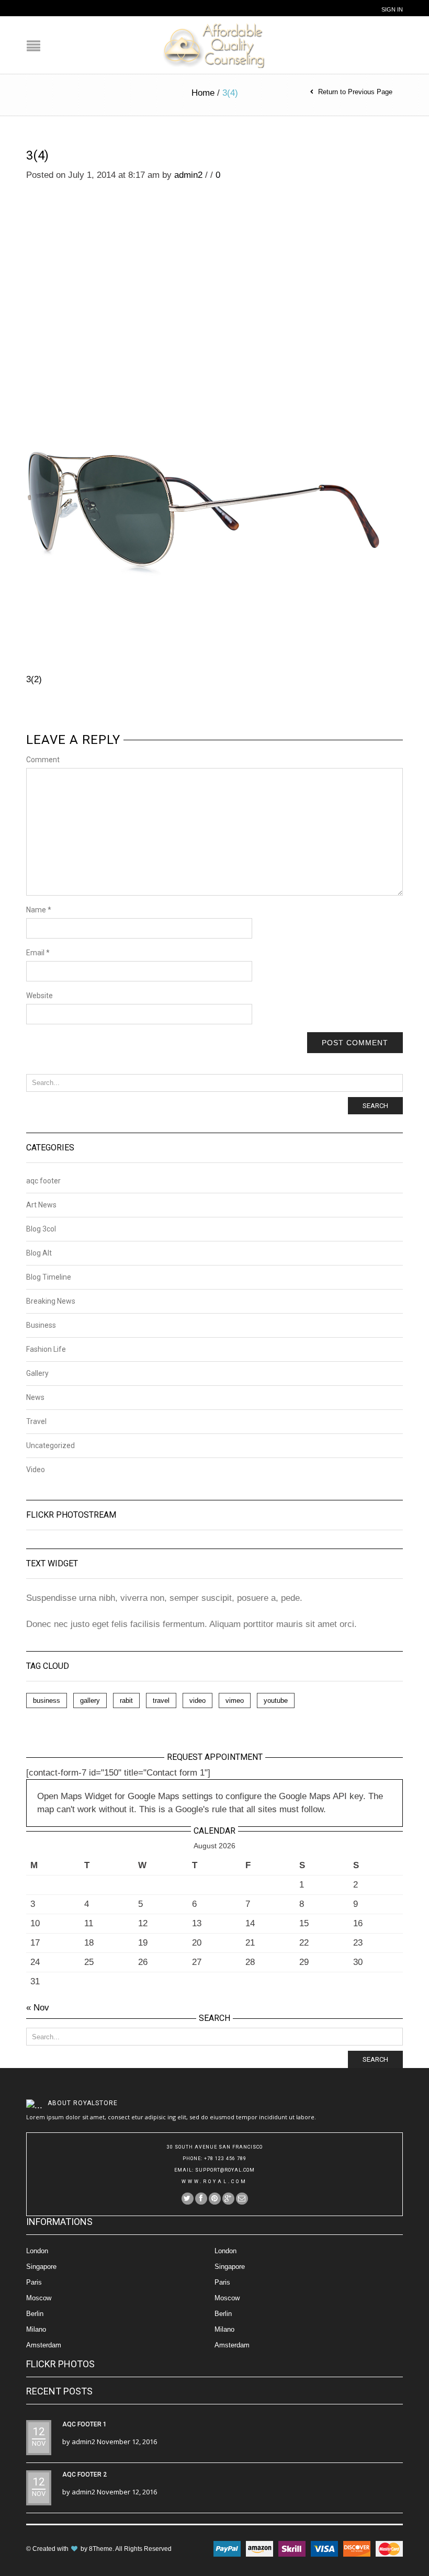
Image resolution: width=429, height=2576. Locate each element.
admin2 (188, 175)
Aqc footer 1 (84, 2424)
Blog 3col (41, 1229)
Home (203, 93)
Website (39, 996)
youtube (276, 1701)
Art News (41, 1205)
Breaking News (51, 1301)
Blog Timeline (49, 1277)
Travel (36, 1421)
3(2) (34, 679)
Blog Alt (39, 1253)
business (47, 1701)
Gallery (37, 1373)
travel (161, 1701)
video (197, 1701)
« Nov (38, 2008)
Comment (43, 760)
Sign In (392, 9)
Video (36, 1470)
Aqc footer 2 (84, 2475)
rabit (126, 1701)
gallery (90, 1701)
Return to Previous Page (355, 92)
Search (375, 1106)
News (35, 1397)
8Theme (101, 2549)
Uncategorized (50, 1445)
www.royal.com (214, 2182)
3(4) (37, 155)
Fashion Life (46, 1349)
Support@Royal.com (225, 2170)
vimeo (235, 1701)
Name (39, 910)
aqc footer (43, 1181)
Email (38, 953)
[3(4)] (203, 417)
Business (41, 1325)
